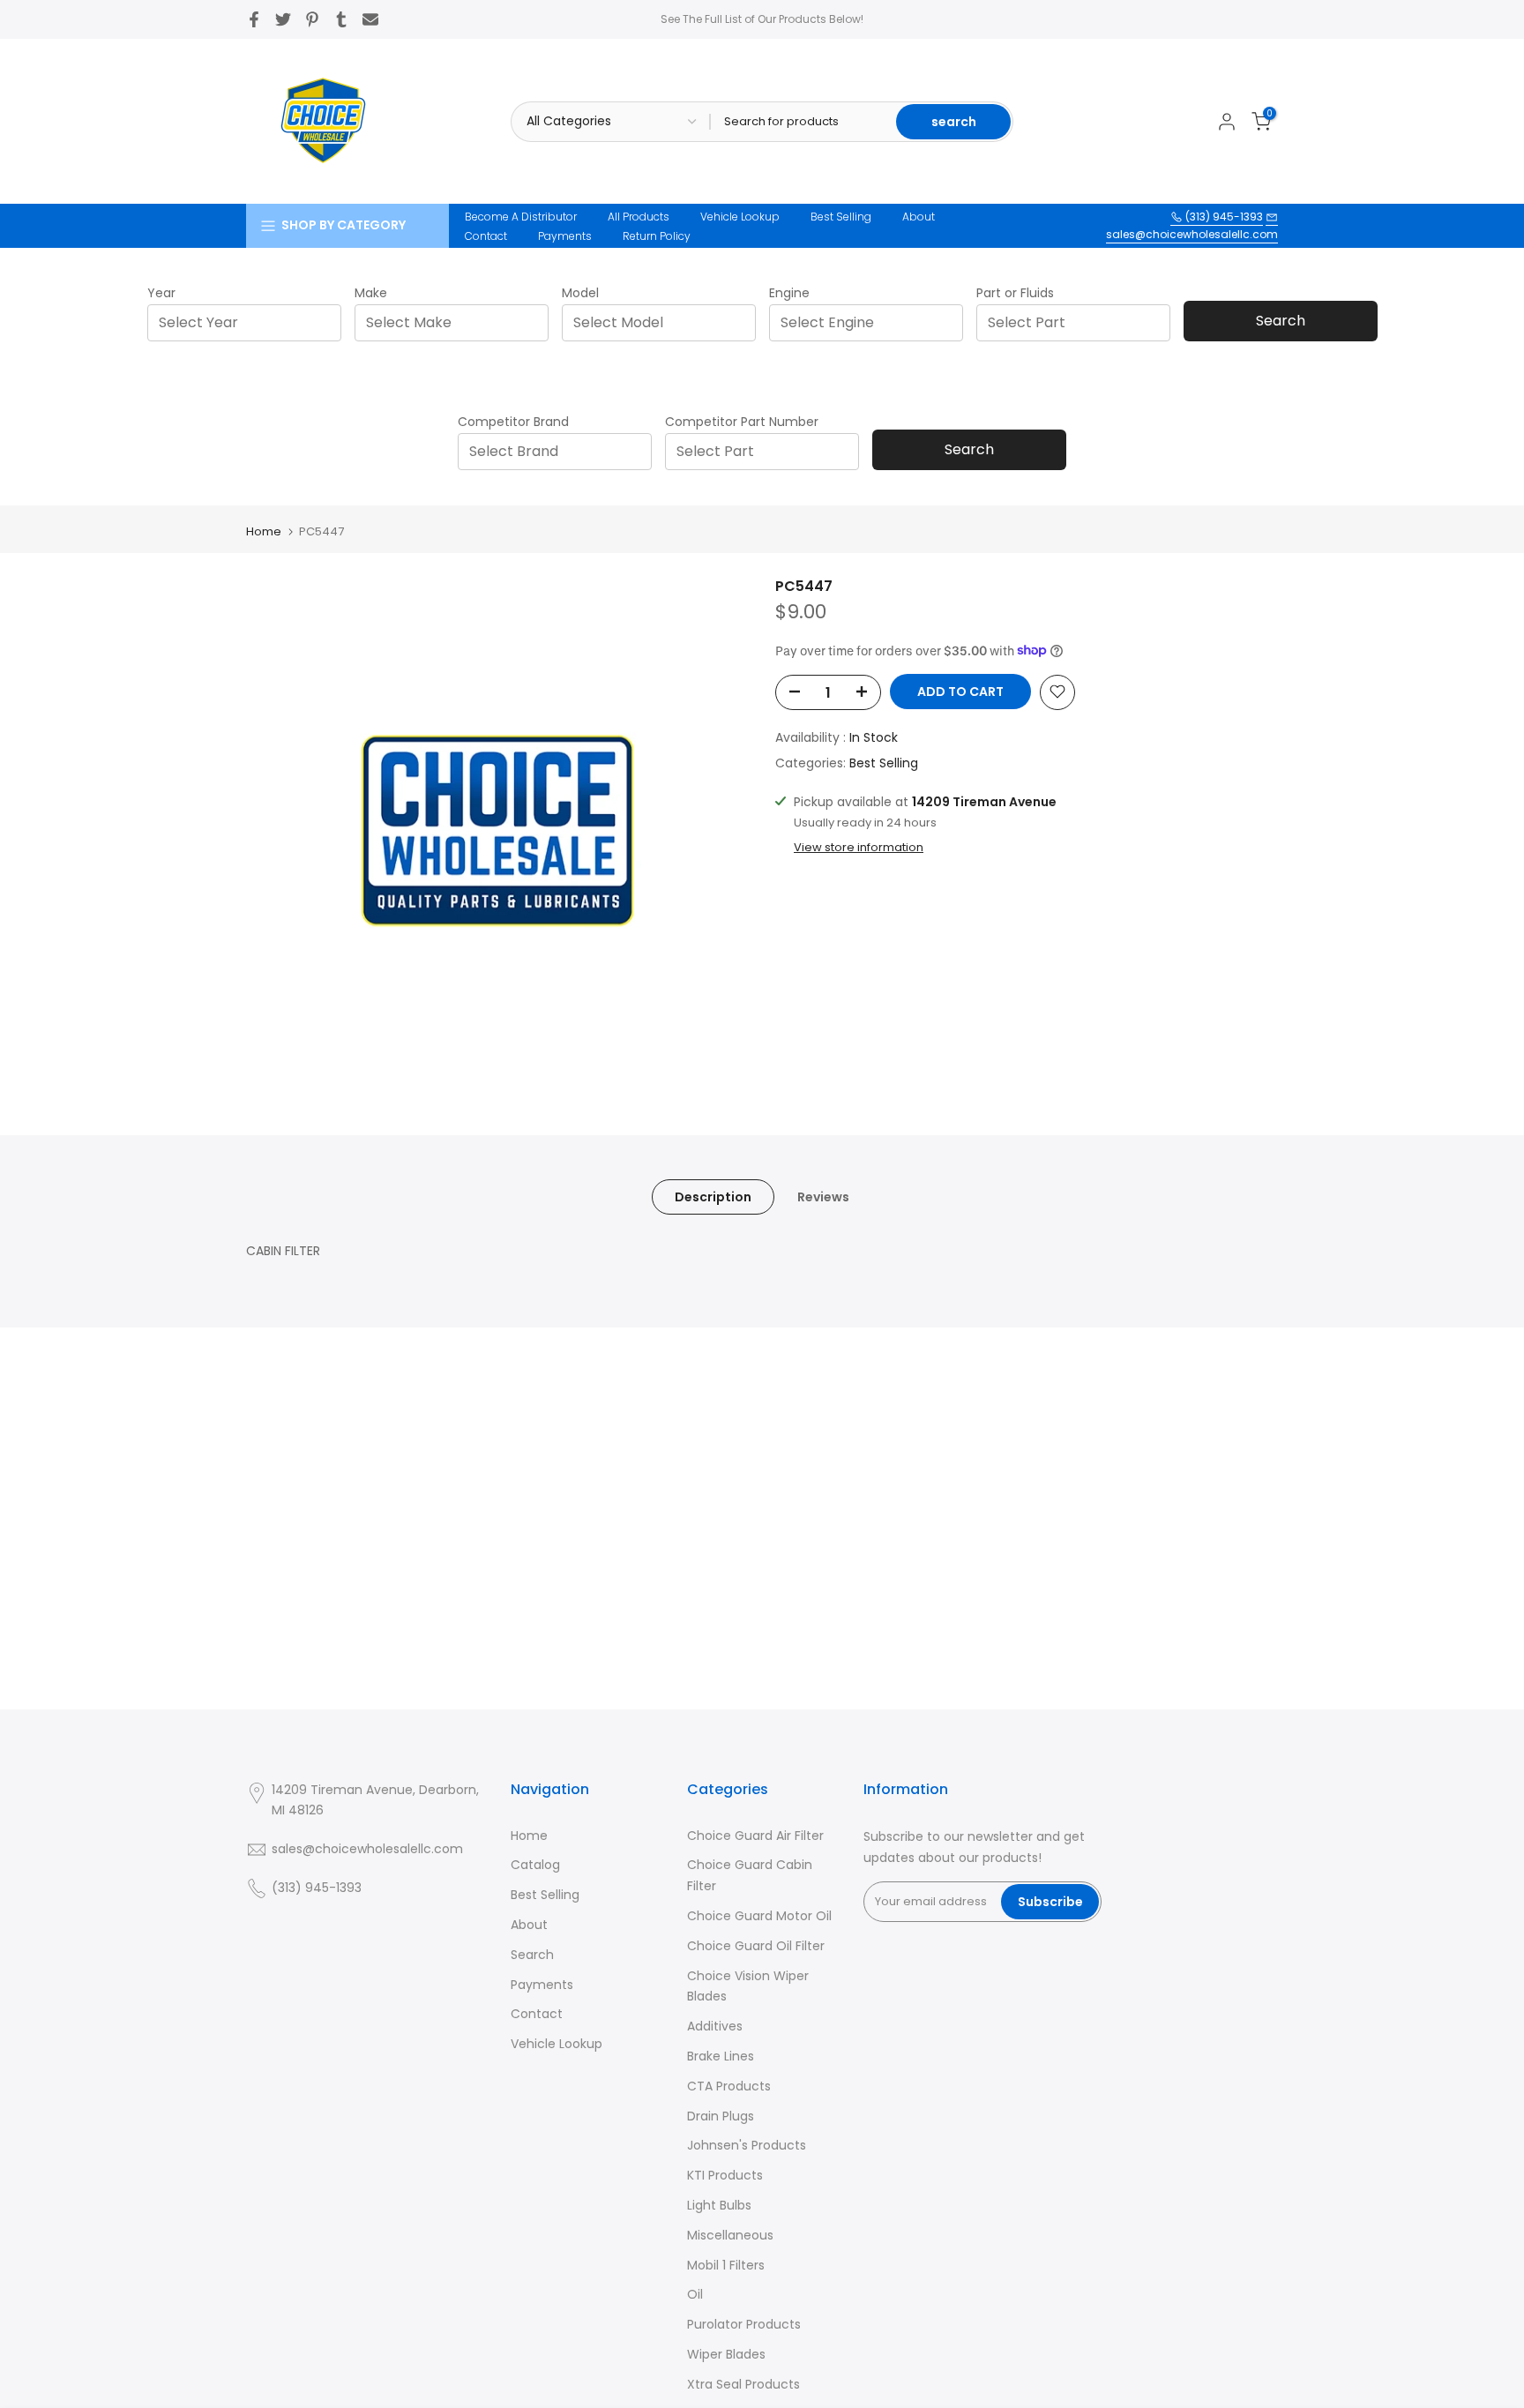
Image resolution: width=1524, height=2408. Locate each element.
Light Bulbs (719, 2205)
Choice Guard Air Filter (755, 1836)
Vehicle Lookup (740, 217)
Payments (565, 236)
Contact (486, 236)
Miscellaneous (730, 2235)
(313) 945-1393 (1223, 217)
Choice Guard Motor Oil (759, 1916)
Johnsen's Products (747, 2145)
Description (713, 1196)
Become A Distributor (521, 217)
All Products (639, 217)
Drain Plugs (721, 2116)
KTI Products (725, 2175)
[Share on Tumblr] (341, 19)
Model (580, 293)
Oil (695, 2294)
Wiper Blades (726, 2354)
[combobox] (250, 322)
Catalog (535, 1865)
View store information (859, 847)
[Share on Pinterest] (312, 19)
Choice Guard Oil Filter (756, 1946)
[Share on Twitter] (283, 19)
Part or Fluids (1015, 293)
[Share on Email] (370, 19)
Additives (715, 2026)
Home (264, 531)
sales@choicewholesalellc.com (1192, 234)
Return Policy (657, 236)
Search (1281, 321)
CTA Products (729, 2086)
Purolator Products (744, 2324)
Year (161, 293)
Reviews (823, 1196)
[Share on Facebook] (254, 19)
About (919, 217)
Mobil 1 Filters (726, 2265)
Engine (789, 293)
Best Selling (841, 217)
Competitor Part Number (742, 422)
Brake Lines (721, 2056)
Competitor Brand (513, 422)
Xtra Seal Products (743, 2384)
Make (371, 293)
